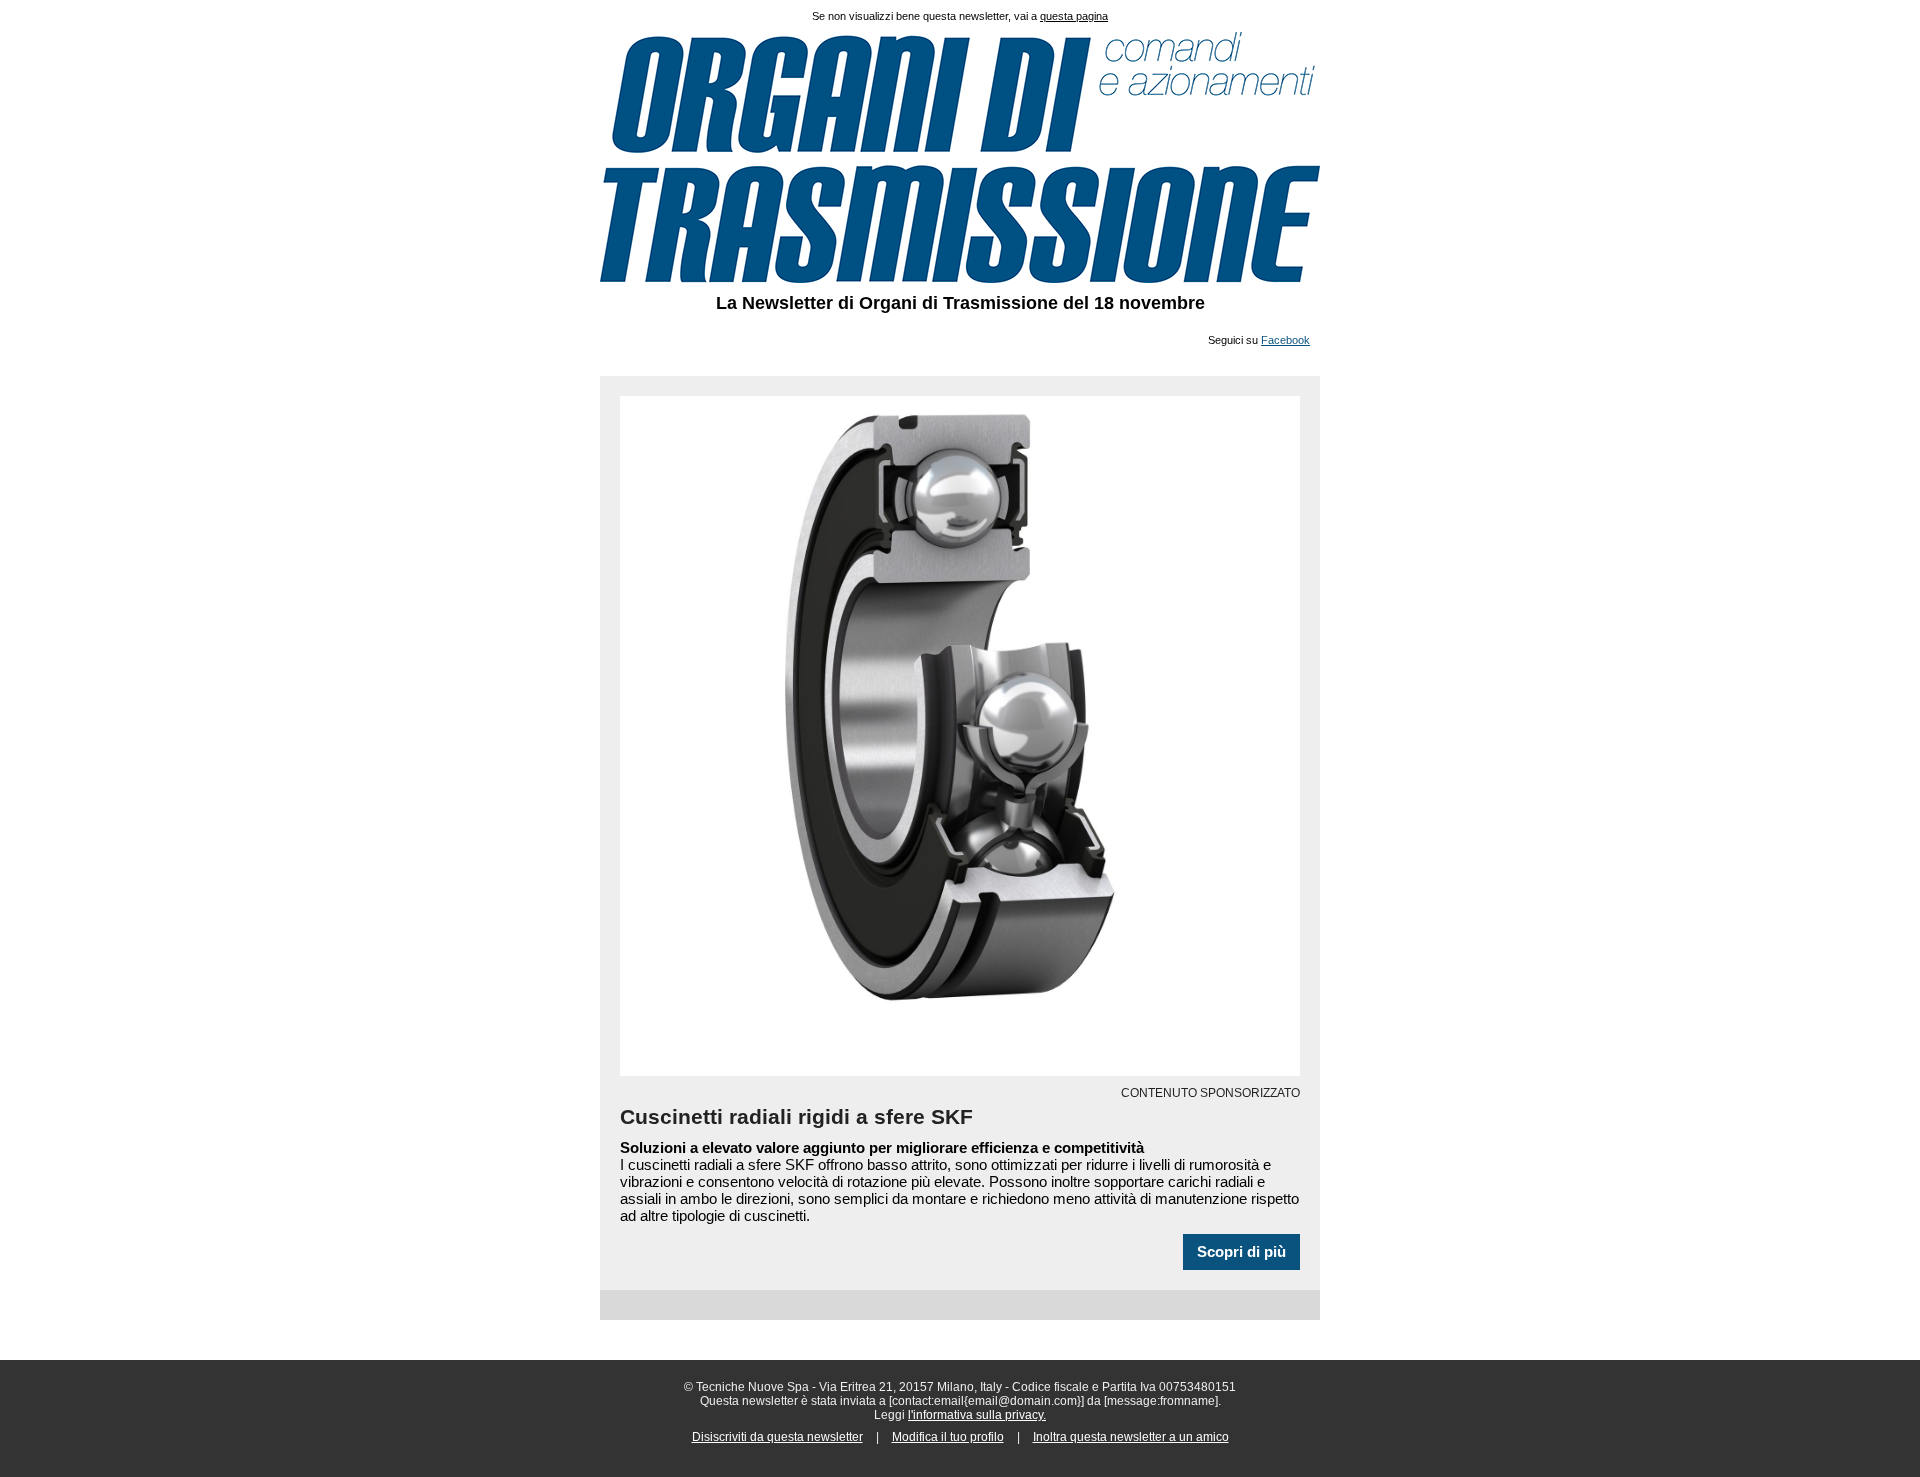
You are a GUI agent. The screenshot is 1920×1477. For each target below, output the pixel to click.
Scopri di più (1241, 1252)
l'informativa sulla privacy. (977, 1415)
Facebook (1285, 340)
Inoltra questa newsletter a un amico (1131, 1437)
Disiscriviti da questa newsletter (777, 1437)
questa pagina (1074, 16)
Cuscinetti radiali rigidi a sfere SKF (796, 1116)
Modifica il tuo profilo (948, 1437)
